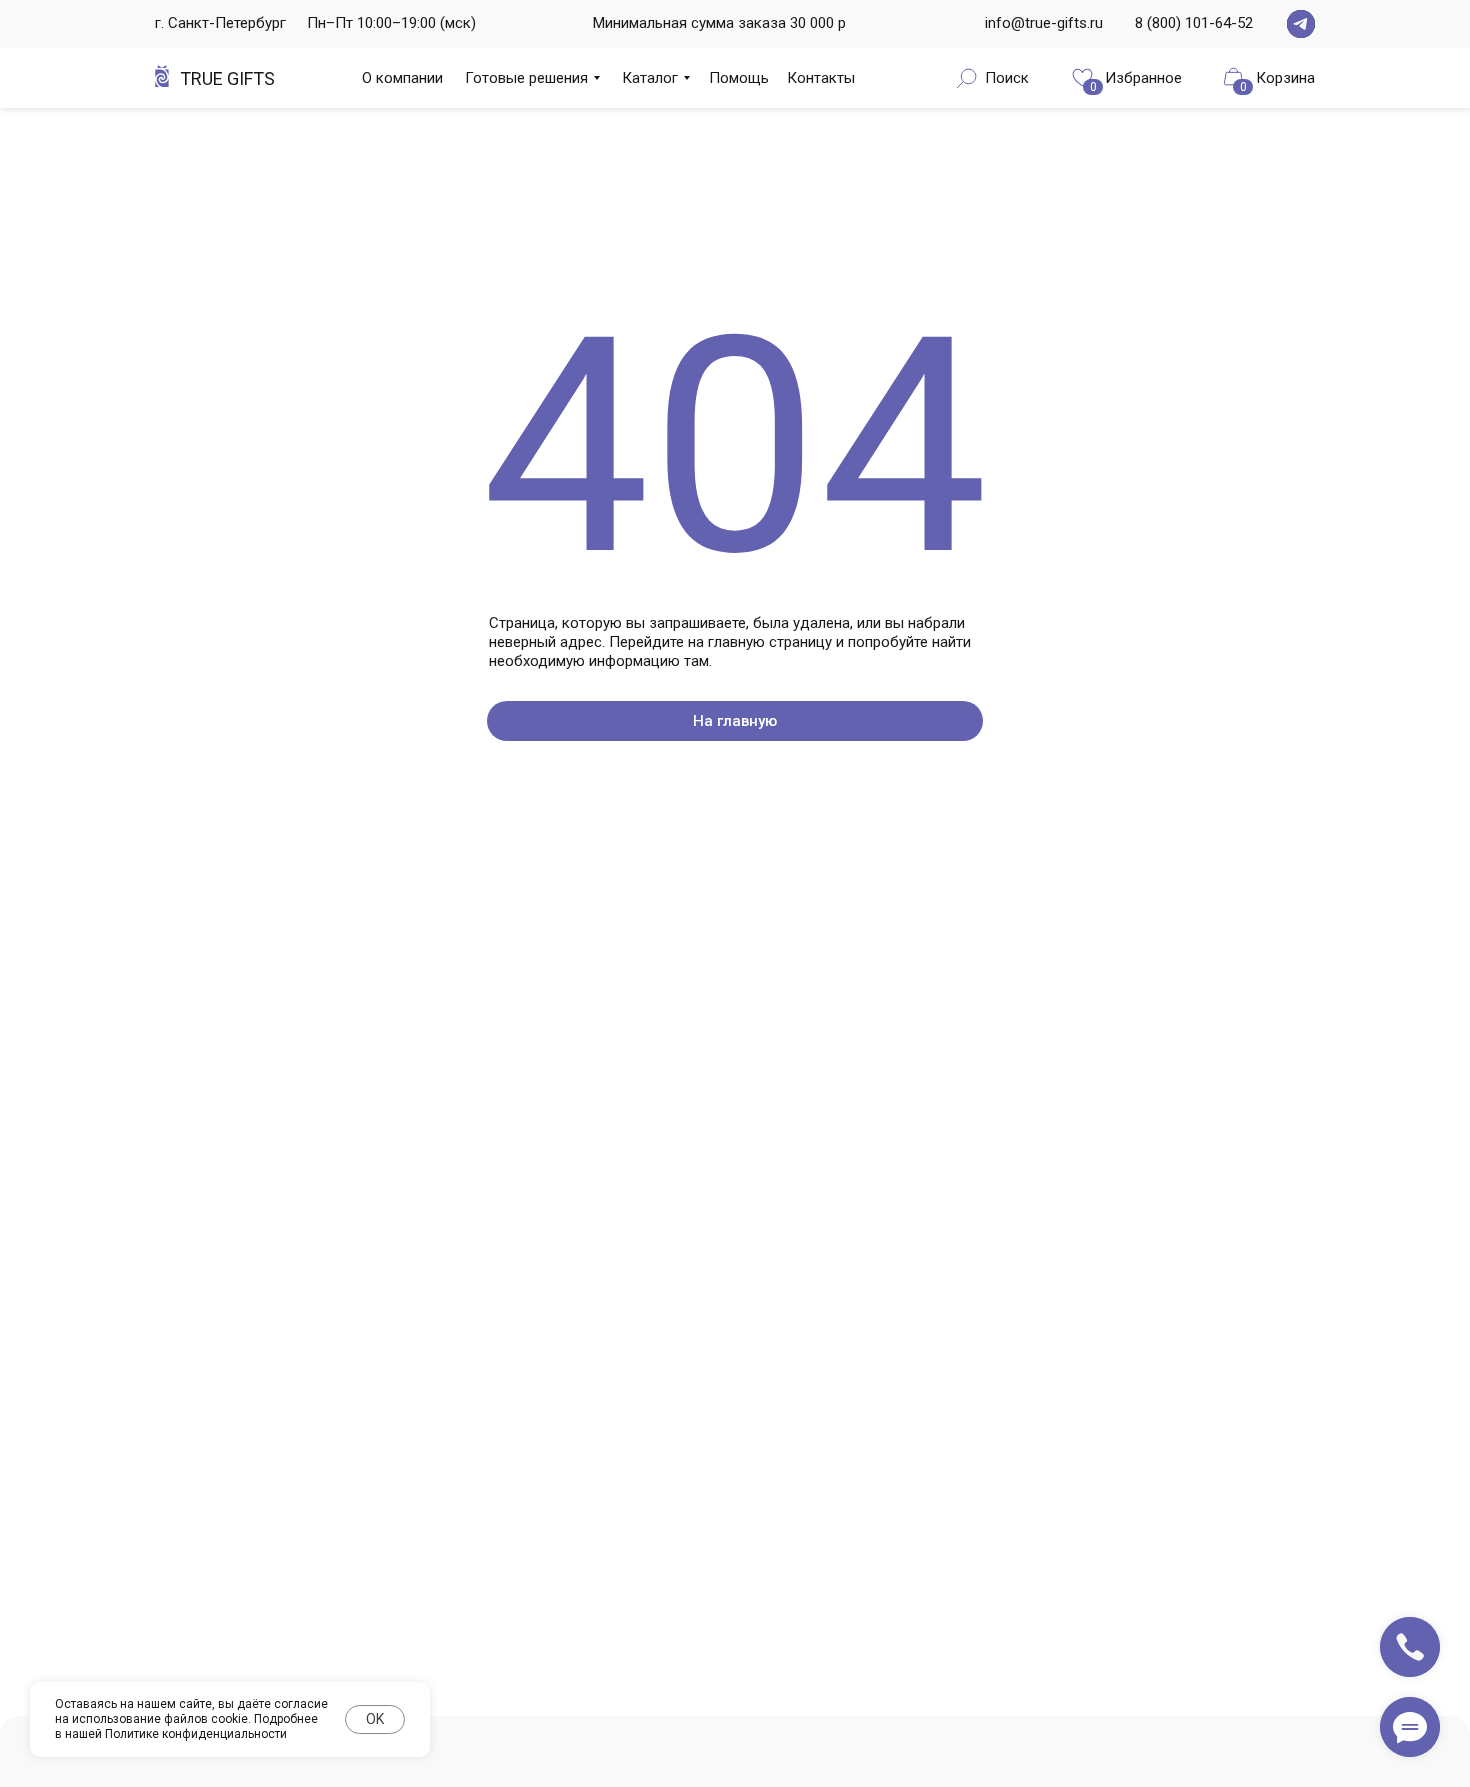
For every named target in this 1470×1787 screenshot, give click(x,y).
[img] (1301, 24)
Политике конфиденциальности (196, 1734)
